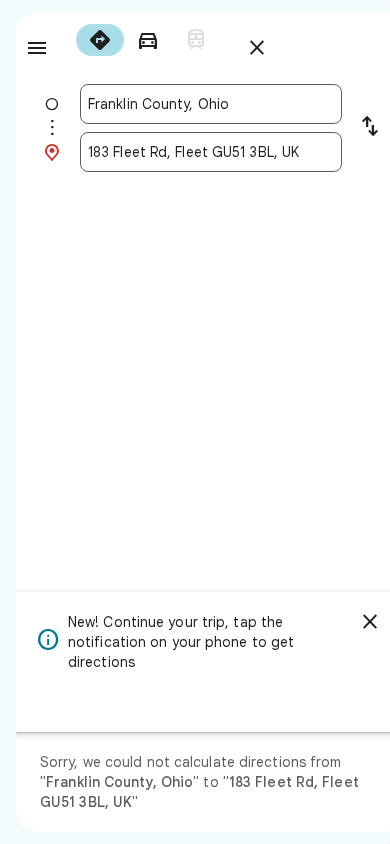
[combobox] (211, 104)
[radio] (100, 40)
